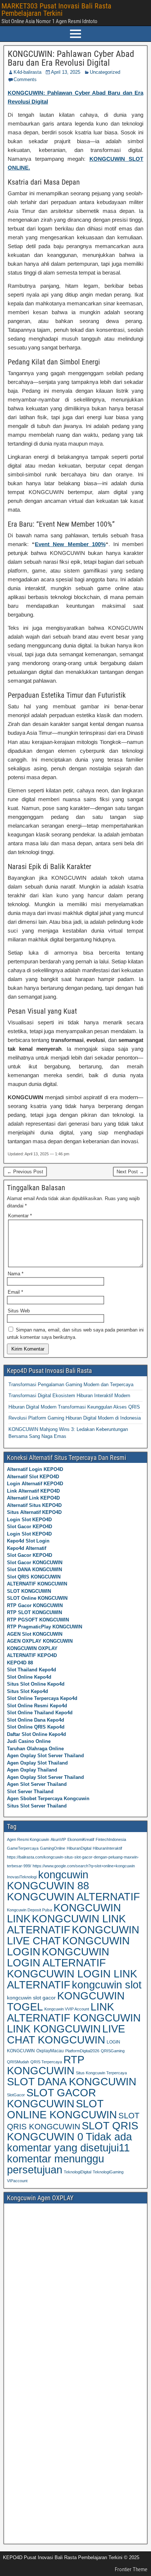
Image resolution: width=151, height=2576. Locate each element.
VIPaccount (17, 2181)
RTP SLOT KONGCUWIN (34, 1612)
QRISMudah (18, 2062)
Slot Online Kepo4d (29, 1677)
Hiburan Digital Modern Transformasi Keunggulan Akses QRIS (74, 1407)
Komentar (20, 1216)
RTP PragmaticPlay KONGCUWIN (45, 1627)
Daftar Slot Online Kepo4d (36, 1734)
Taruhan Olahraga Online (35, 1749)
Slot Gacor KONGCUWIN (35, 1563)
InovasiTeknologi (22, 1877)
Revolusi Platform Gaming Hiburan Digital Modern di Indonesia (75, 1418)
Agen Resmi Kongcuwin (28, 1839)
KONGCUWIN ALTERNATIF (73, 1897)
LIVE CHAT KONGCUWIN (66, 2034)
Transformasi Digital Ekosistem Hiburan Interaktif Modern (69, 1396)
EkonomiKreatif (81, 1839)
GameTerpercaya (23, 1848)
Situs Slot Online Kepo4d (36, 1684)
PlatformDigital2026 (82, 2051)
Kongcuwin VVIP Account (67, 2009)
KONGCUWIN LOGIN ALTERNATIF (58, 1957)
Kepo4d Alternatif (27, 1548)
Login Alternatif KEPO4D (35, 1484)
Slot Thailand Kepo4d (32, 1670)
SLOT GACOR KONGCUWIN (51, 2098)
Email (15, 1292)
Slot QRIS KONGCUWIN (34, 1577)
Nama (16, 1274)
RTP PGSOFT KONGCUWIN (38, 1620)
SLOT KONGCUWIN (29, 1591)
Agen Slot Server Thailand (37, 1784)
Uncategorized (105, 72)
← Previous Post (25, 1172)
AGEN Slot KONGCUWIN (35, 1634)
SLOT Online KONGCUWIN (37, 1598)
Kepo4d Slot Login (28, 1541)
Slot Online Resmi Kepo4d (37, 1706)
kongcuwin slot (107, 1985)
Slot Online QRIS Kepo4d (36, 1727)
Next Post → (130, 1172)
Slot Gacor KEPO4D (30, 1527)
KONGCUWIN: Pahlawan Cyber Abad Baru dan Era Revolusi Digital (71, 58)
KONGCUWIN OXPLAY (32, 1648)
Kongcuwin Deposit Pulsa (30, 1910)
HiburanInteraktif (107, 1848)
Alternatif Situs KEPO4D (34, 1505)
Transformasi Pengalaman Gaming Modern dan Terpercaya (71, 1385)
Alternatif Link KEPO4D (33, 1498)
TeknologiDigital (78, 2172)
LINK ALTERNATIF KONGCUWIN (74, 2012)
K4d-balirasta (27, 72)
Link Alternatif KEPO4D (33, 1491)
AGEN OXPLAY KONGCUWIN (40, 1641)
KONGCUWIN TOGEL (66, 2001)
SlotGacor (16, 2095)
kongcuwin (63, 1874)
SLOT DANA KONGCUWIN (72, 2082)
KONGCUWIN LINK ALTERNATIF (66, 1924)
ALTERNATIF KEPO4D (32, 1655)
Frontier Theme (131, 2569)
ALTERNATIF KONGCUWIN (37, 1584)
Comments (25, 79)
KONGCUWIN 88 (48, 1886)
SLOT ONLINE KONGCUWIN (62, 2109)
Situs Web (19, 1311)
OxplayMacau (50, 2051)
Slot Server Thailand (30, 1792)
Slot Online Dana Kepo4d (36, 1720)
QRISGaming (113, 2051)
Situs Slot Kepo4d (27, 1691)
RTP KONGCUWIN (45, 2065)
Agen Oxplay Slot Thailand (37, 1763)
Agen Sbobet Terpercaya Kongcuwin (48, 1799)
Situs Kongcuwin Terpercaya (101, 2073)
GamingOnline (53, 1848)
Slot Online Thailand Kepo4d (40, 1713)
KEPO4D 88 (20, 1663)
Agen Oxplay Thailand (32, 1770)
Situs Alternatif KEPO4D (34, 1512)
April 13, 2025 (66, 72)
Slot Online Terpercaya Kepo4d (42, 1698)
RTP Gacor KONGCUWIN (35, 1605)
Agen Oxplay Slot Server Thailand (45, 1756)
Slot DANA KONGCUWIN (34, 1569)
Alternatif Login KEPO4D (35, 1469)
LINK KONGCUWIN (54, 2029)
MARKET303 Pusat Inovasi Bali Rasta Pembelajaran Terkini (56, 10)
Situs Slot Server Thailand (37, 1806)
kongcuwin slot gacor (31, 1998)
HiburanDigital (79, 1848)
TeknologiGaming (108, 2172)
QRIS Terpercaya (46, 2062)
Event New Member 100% (70, 544)
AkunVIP (58, 1839)
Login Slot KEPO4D (29, 1520)
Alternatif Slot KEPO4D (33, 1477)
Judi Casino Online (29, 1741)
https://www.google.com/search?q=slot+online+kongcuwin (84, 1866)
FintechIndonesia (111, 1839)
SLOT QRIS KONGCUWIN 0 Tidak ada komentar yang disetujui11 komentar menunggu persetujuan (73, 2148)
